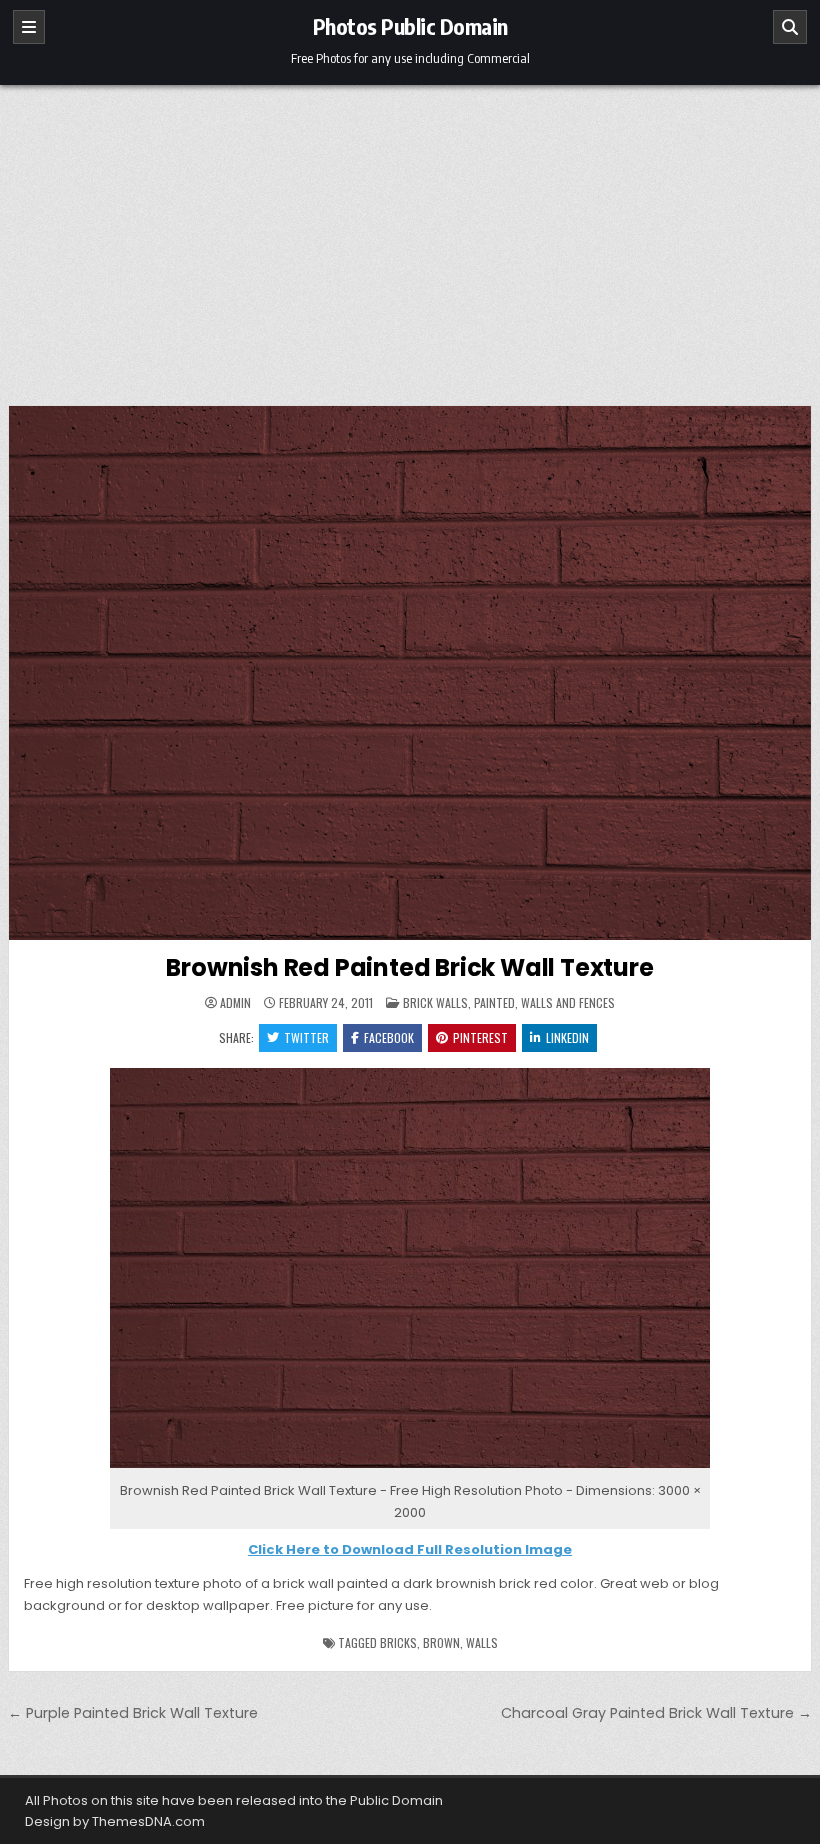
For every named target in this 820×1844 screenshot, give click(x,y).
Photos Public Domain (410, 26)
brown (441, 1642)
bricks (398, 1642)
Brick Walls (435, 1002)
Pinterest (480, 1037)
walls (482, 1642)
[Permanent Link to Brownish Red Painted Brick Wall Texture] (410, 673)
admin (235, 1003)
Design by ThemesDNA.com (115, 1821)
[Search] (790, 27)
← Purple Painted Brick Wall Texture (133, 1713)
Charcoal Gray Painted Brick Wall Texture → (656, 1713)
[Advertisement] (410, 235)
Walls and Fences (568, 1002)
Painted (494, 1002)
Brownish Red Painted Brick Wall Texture (409, 967)
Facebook (389, 1037)
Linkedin (567, 1037)
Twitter (306, 1037)
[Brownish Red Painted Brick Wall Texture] (410, 1468)
